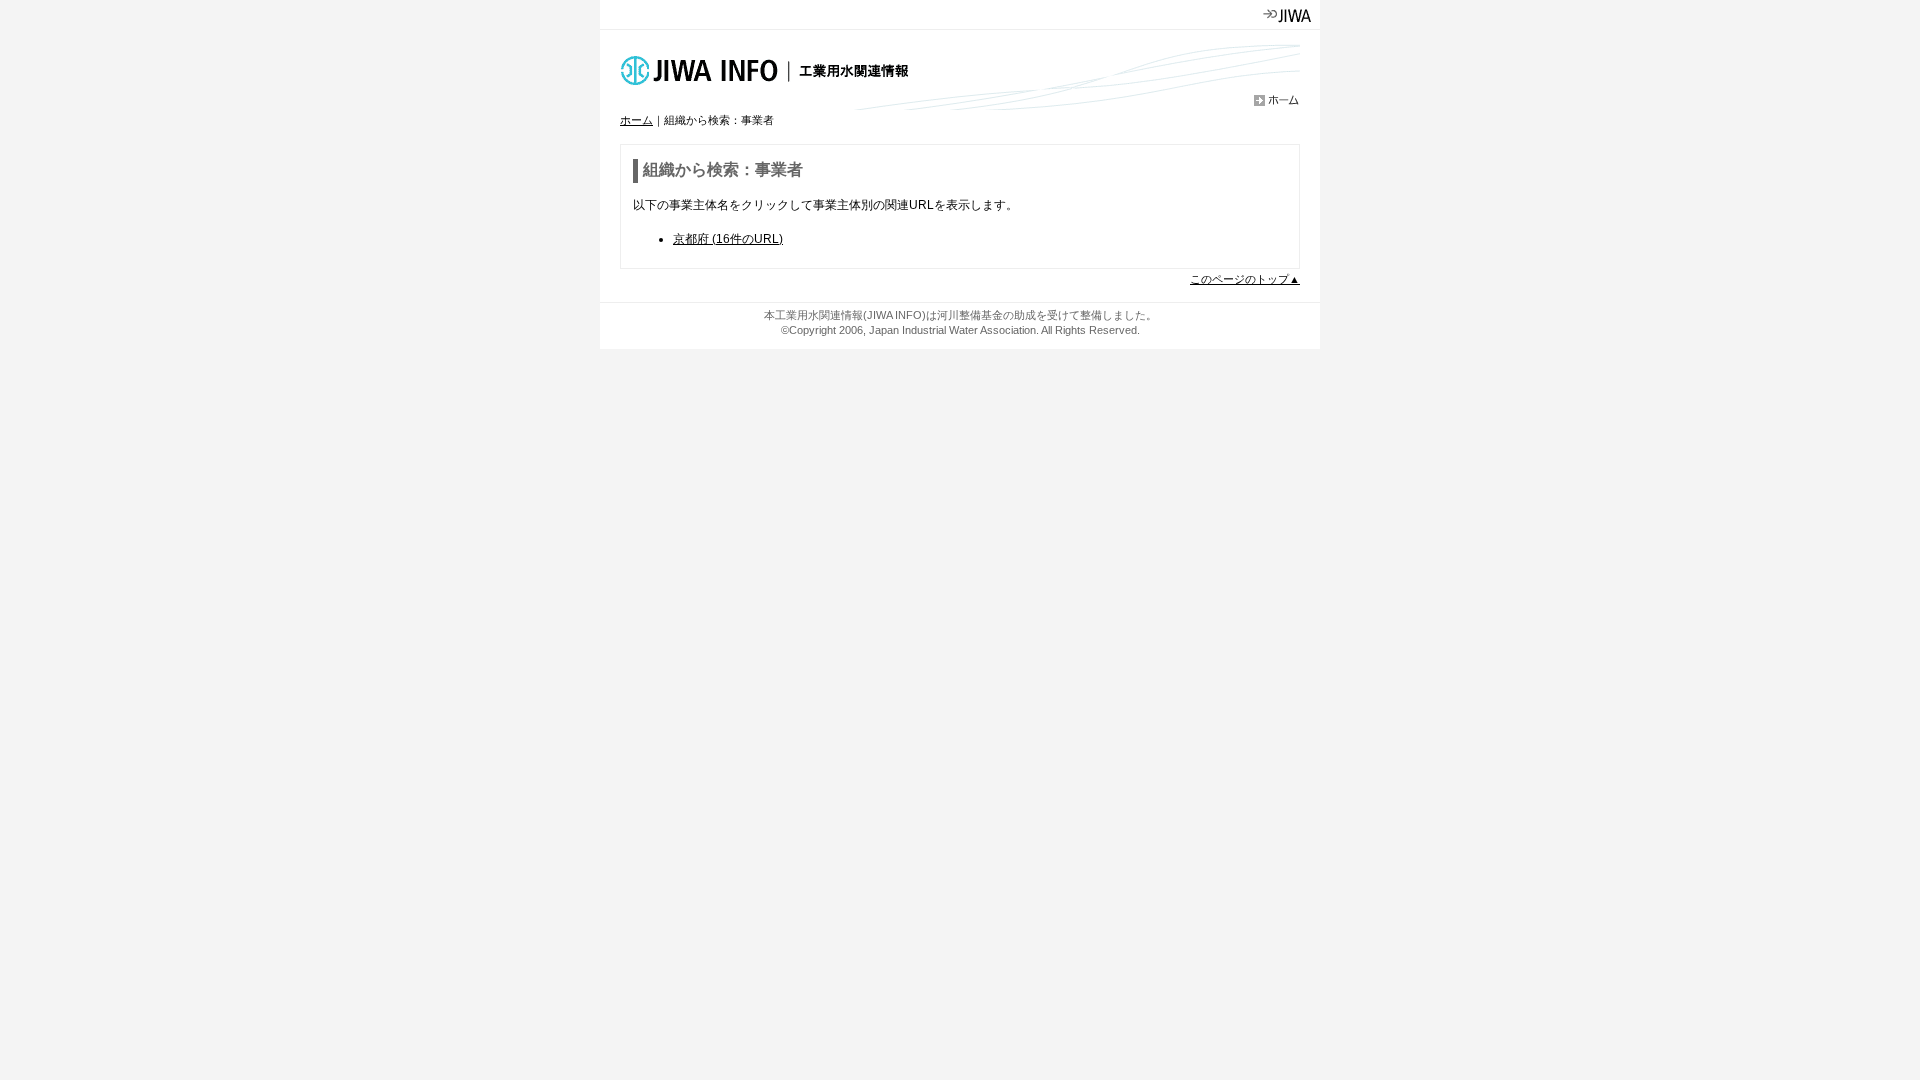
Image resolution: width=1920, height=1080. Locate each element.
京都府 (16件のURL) (728, 239)
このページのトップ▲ (1245, 279)
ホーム (636, 120)
